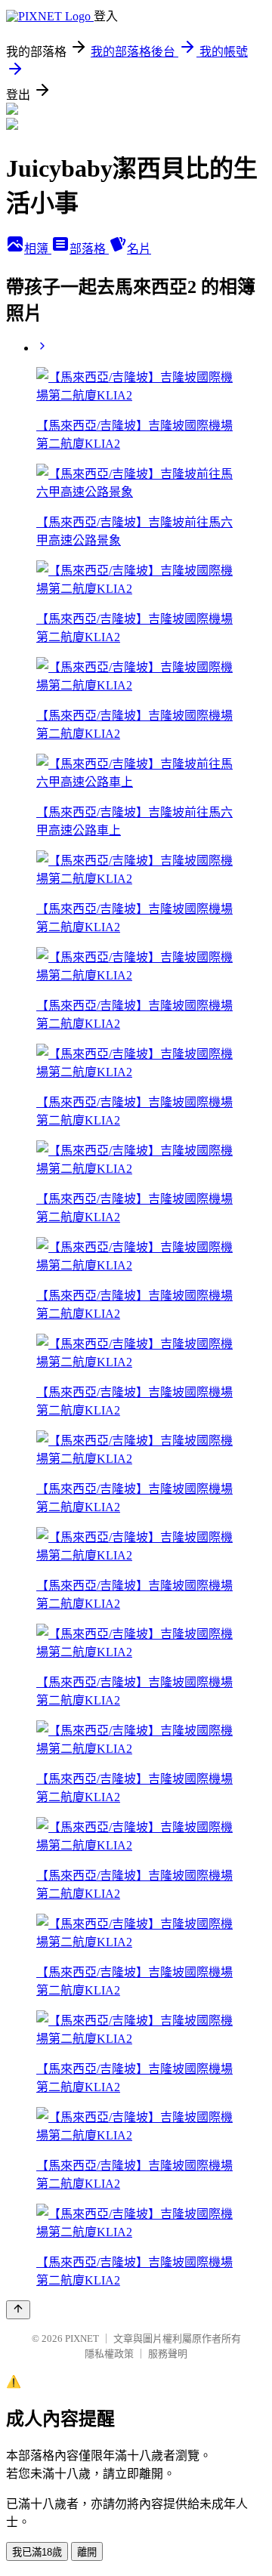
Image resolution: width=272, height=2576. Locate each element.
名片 (139, 249)
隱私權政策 (109, 2354)
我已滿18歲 (37, 2552)
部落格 (89, 249)
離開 (87, 2552)
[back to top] (18, 2310)
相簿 (38, 249)
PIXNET (82, 2338)
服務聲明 (168, 2354)
